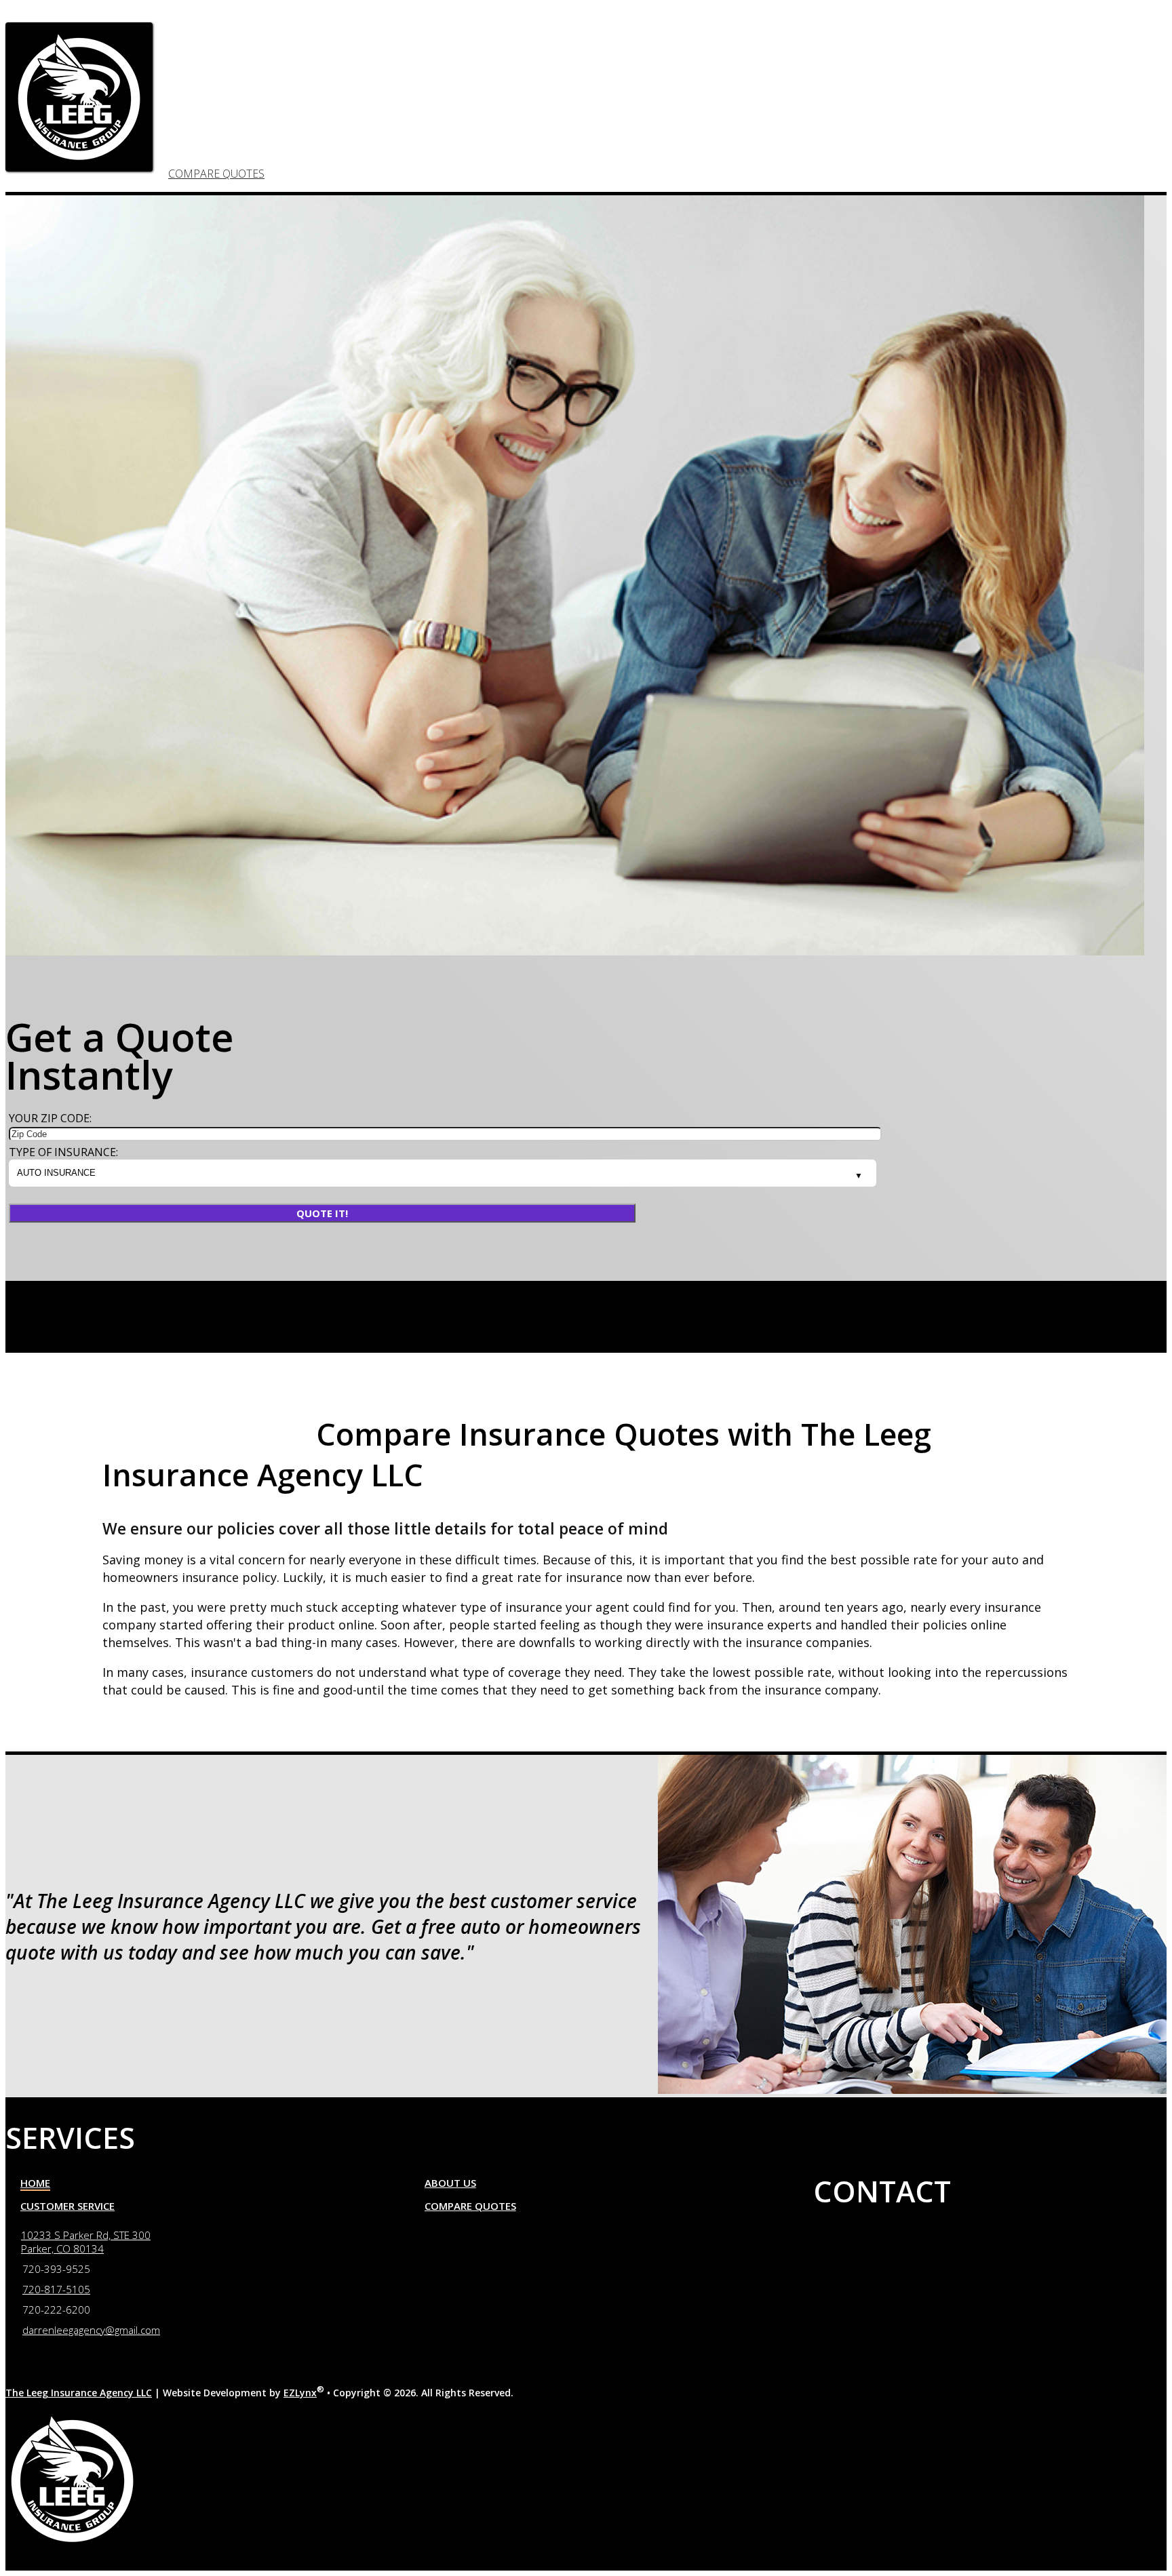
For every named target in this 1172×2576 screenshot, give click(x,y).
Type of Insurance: (63, 1152)
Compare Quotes (216, 174)
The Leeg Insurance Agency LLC (79, 2393)
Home (35, 2183)
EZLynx (300, 2393)
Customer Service (67, 2206)
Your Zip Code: (50, 1118)
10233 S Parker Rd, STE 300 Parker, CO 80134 (86, 2242)
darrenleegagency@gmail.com (1025, 1404)
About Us (450, 2183)
